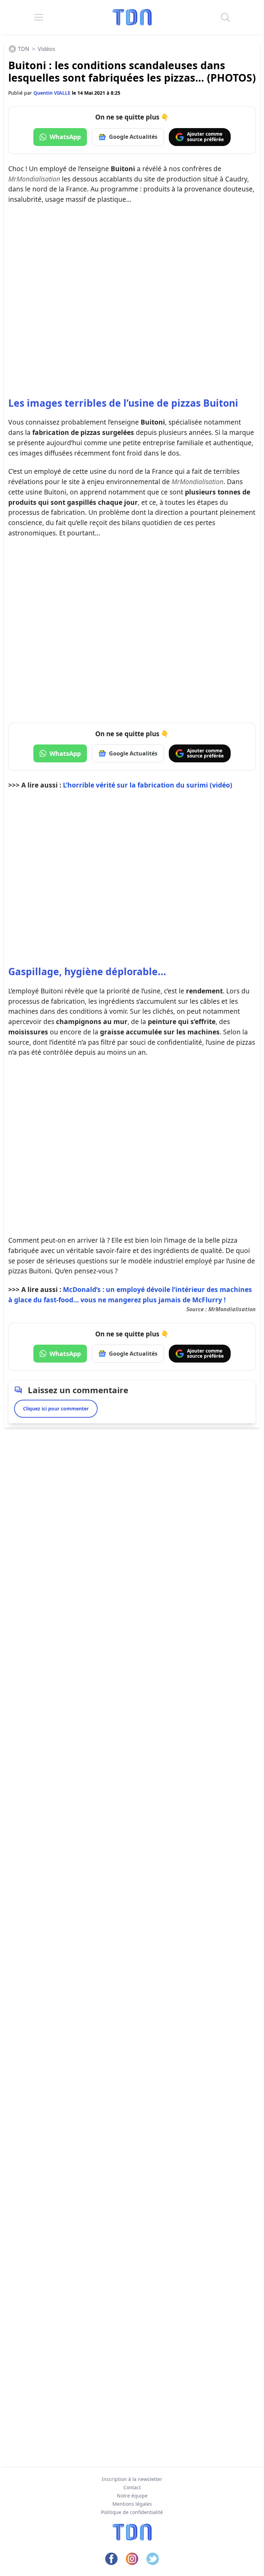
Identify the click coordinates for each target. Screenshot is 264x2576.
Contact (132, 2487)
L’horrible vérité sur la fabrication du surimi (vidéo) (148, 785)
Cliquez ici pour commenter (56, 1409)
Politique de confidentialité (132, 2512)
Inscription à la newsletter (132, 2479)
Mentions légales (132, 2504)
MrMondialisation (232, 1309)
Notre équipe (132, 2496)
